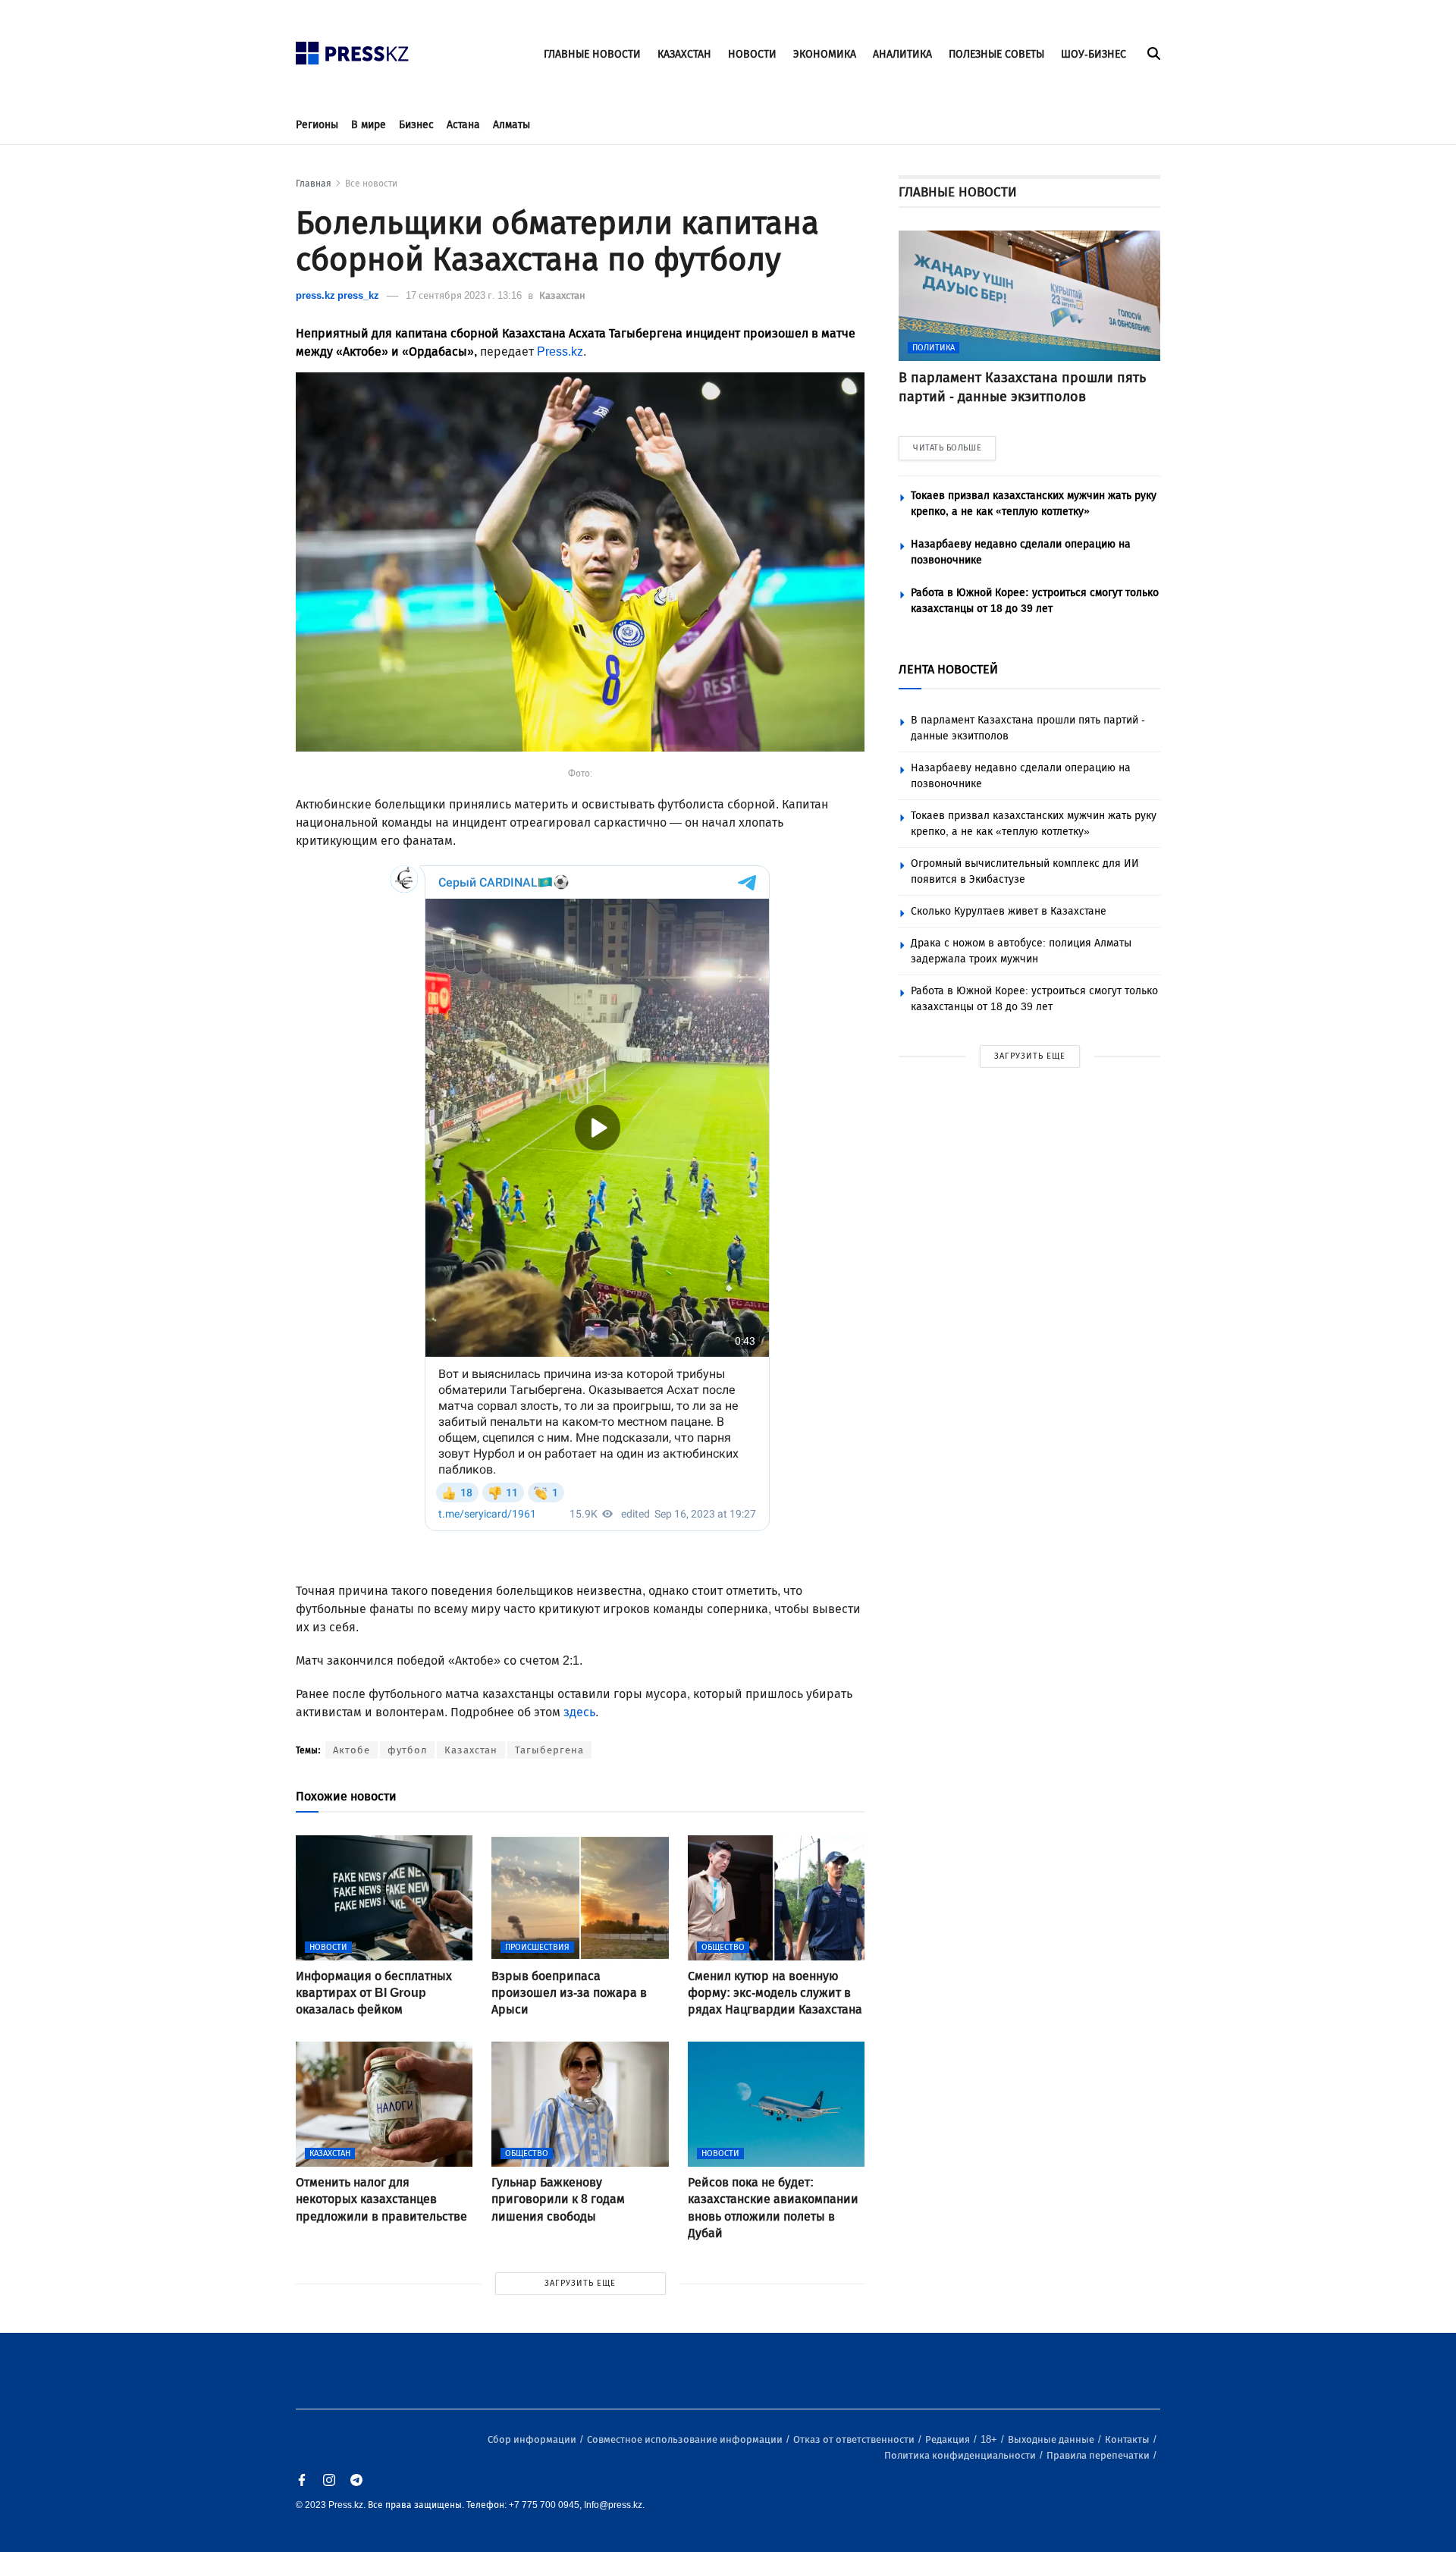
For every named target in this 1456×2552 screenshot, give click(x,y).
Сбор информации (533, 2439)
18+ (990, 2439)
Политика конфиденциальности (961, 2455)
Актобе (351, 1750)
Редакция (949, 2439)
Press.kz (560, 352)
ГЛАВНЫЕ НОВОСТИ (592, 54)
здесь (579, 1712)
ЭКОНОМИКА (825, 54)
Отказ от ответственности (855, 2439)
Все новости (371, 184)
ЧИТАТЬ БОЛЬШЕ (947, 448)
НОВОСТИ (752, 54)
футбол (407, 1750)
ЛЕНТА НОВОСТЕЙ (948, 669)
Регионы (317, 125)
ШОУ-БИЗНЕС (1094, 54)
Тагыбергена (549, 1750)
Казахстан (562, 295)
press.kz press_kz (337, 295)
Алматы (511, 125)
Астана (463, 125)
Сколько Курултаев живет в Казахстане (1009, 911)
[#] (353, 49)
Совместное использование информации (686, 2439)
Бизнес (416, 125)
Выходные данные (1052, 2439)
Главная (314, 184)
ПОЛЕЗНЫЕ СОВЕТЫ (996, 54)
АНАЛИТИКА (902, 54)
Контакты (1128, 2439)
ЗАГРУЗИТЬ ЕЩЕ (580, 2283)
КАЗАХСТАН (684, 54)
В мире (369, 125)
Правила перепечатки (1099, 2455)
